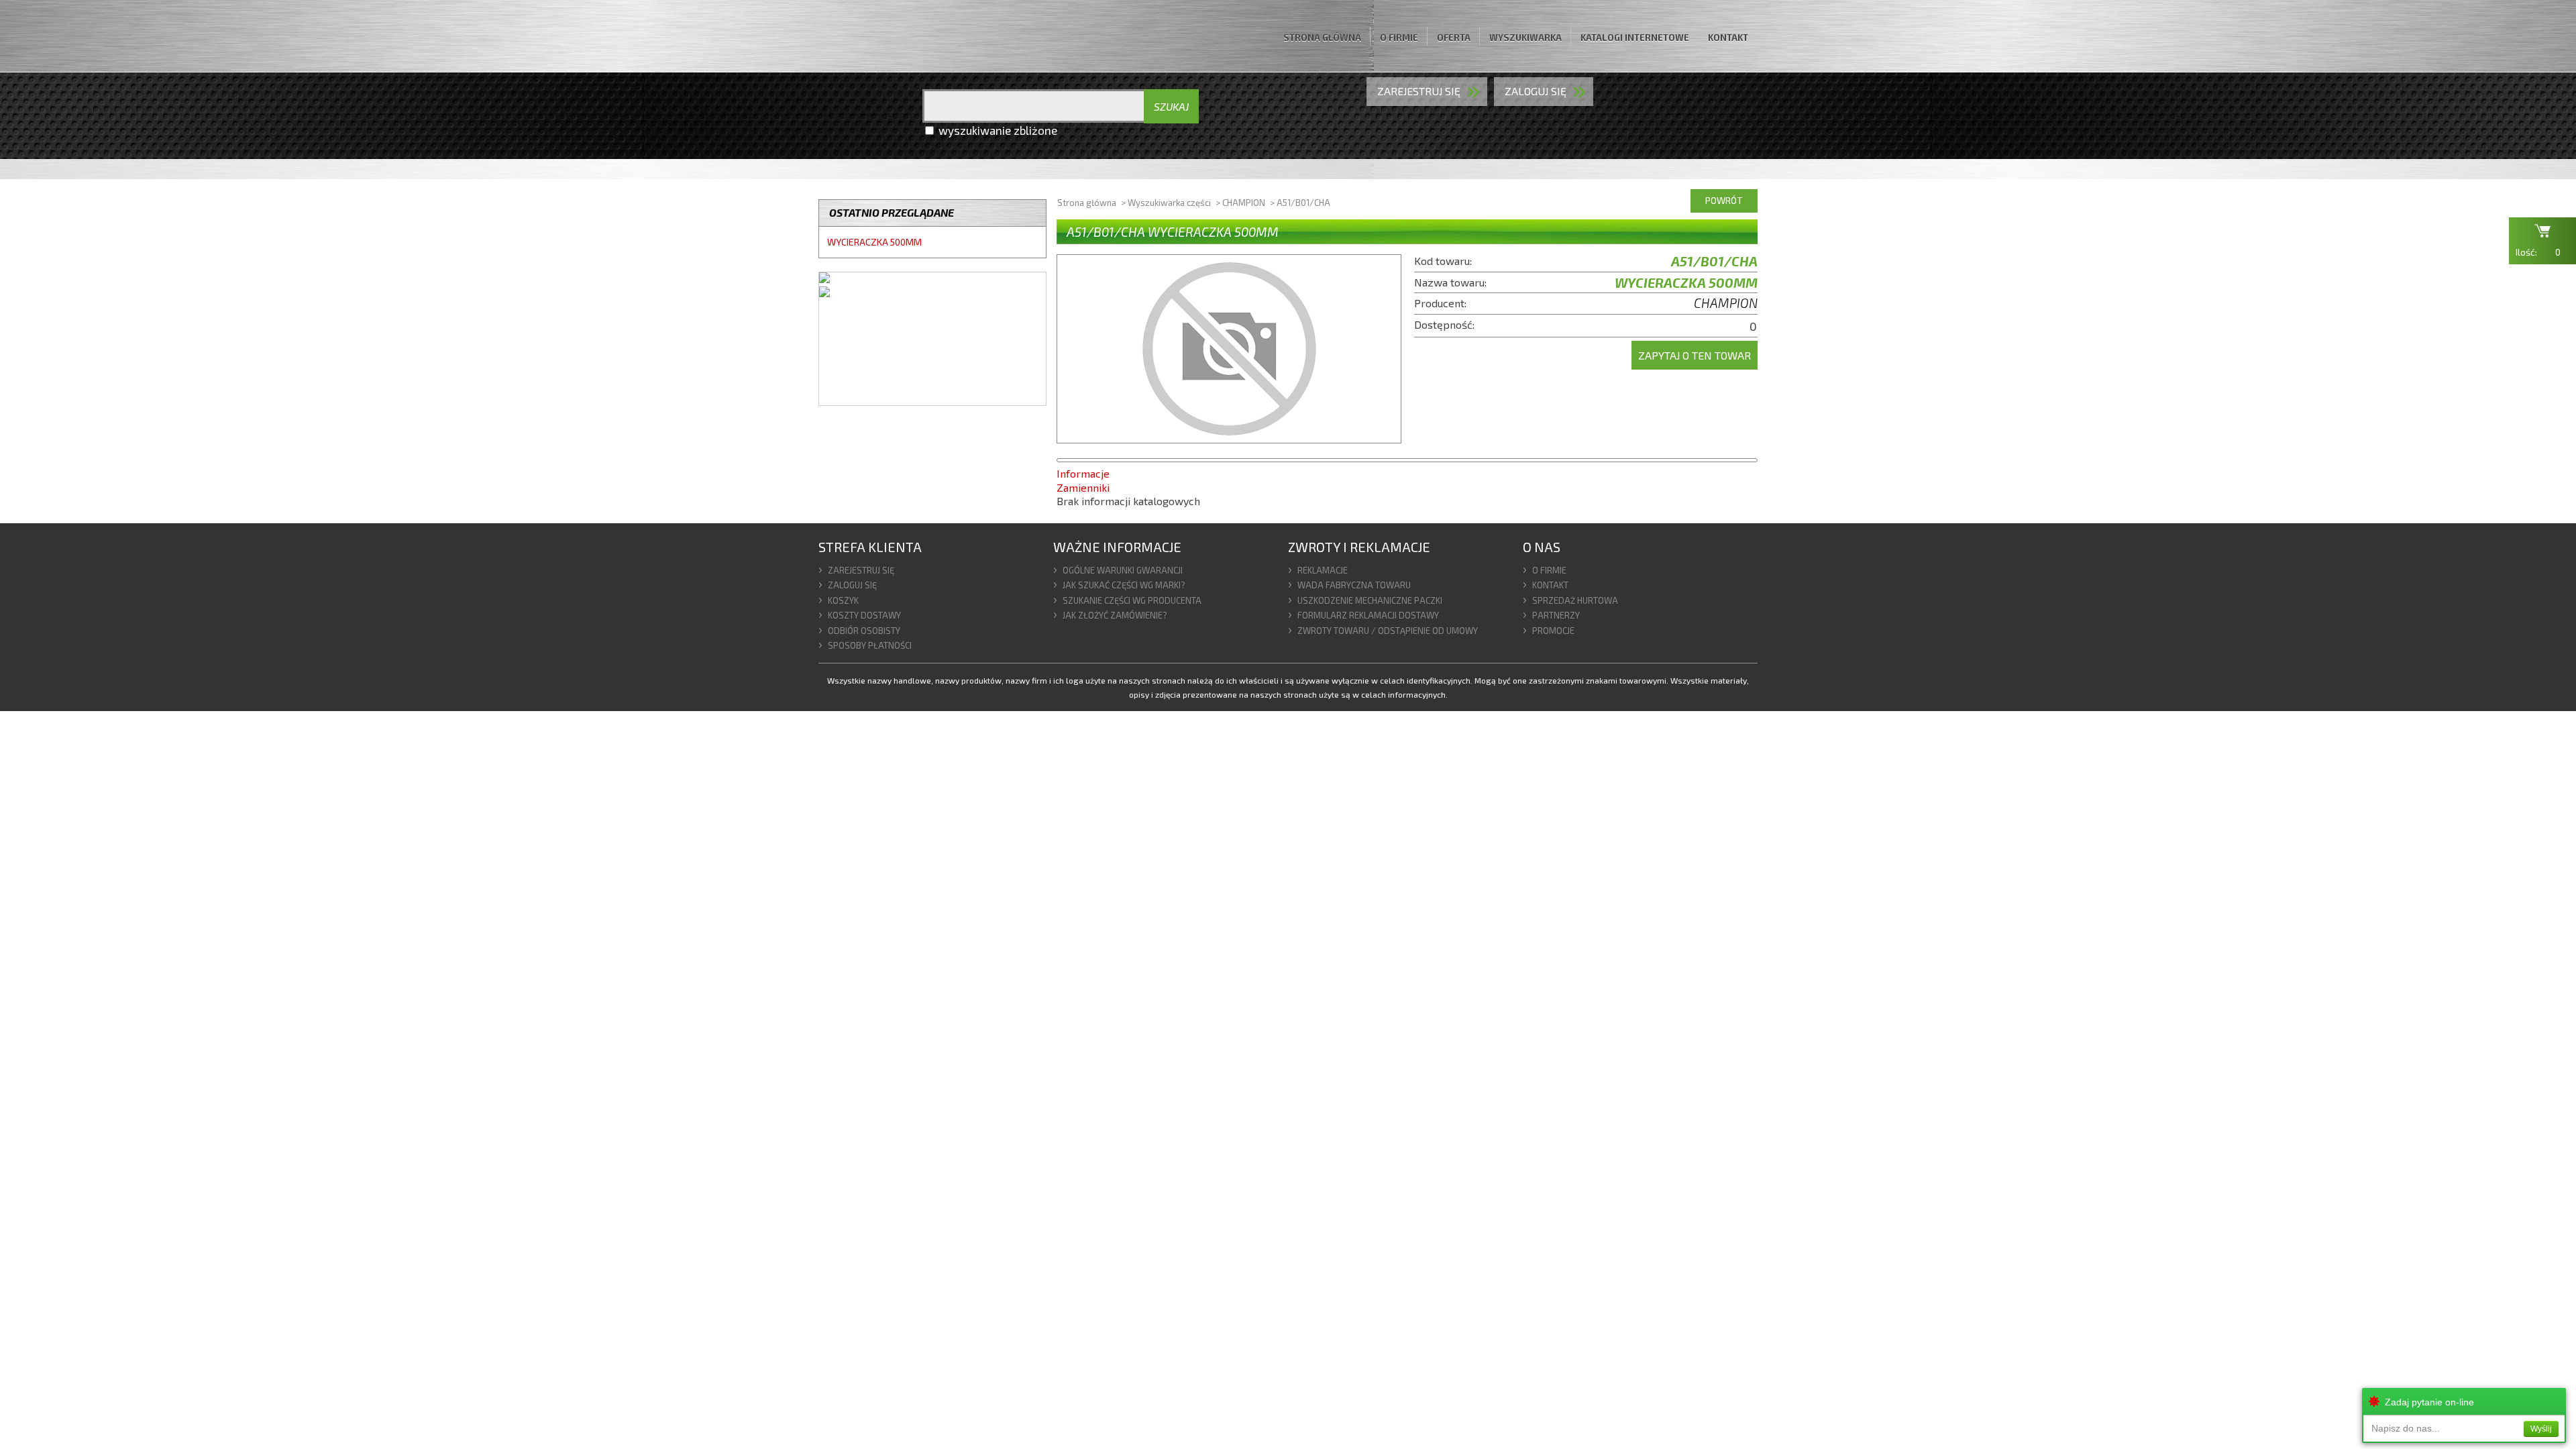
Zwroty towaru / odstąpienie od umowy (1388, 631)
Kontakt (1728, 38)
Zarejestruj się (1419, 91)
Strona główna (1322, 38)
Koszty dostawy (864, 615)
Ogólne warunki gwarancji (1123, 570)
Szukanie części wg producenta (1132, 600)
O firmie (1399, 38)
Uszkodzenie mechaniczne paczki (1370, 600)
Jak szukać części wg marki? (1124, 585)
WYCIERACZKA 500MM (874, 242)
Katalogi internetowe (1635, 38)
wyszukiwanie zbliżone (998, 130)
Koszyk (843, 600)
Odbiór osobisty (864, 631)
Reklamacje (1323, 570)
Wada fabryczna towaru (1354, 585)
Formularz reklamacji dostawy (1368, 615)
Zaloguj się (852, 585)
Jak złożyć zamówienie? (1115, 615)
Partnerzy (1556, 615)
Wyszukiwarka (1525, 38)
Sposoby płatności (870, 645)
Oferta (1454, 38)
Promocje (1553, 631)
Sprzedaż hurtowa (1575, 600)
